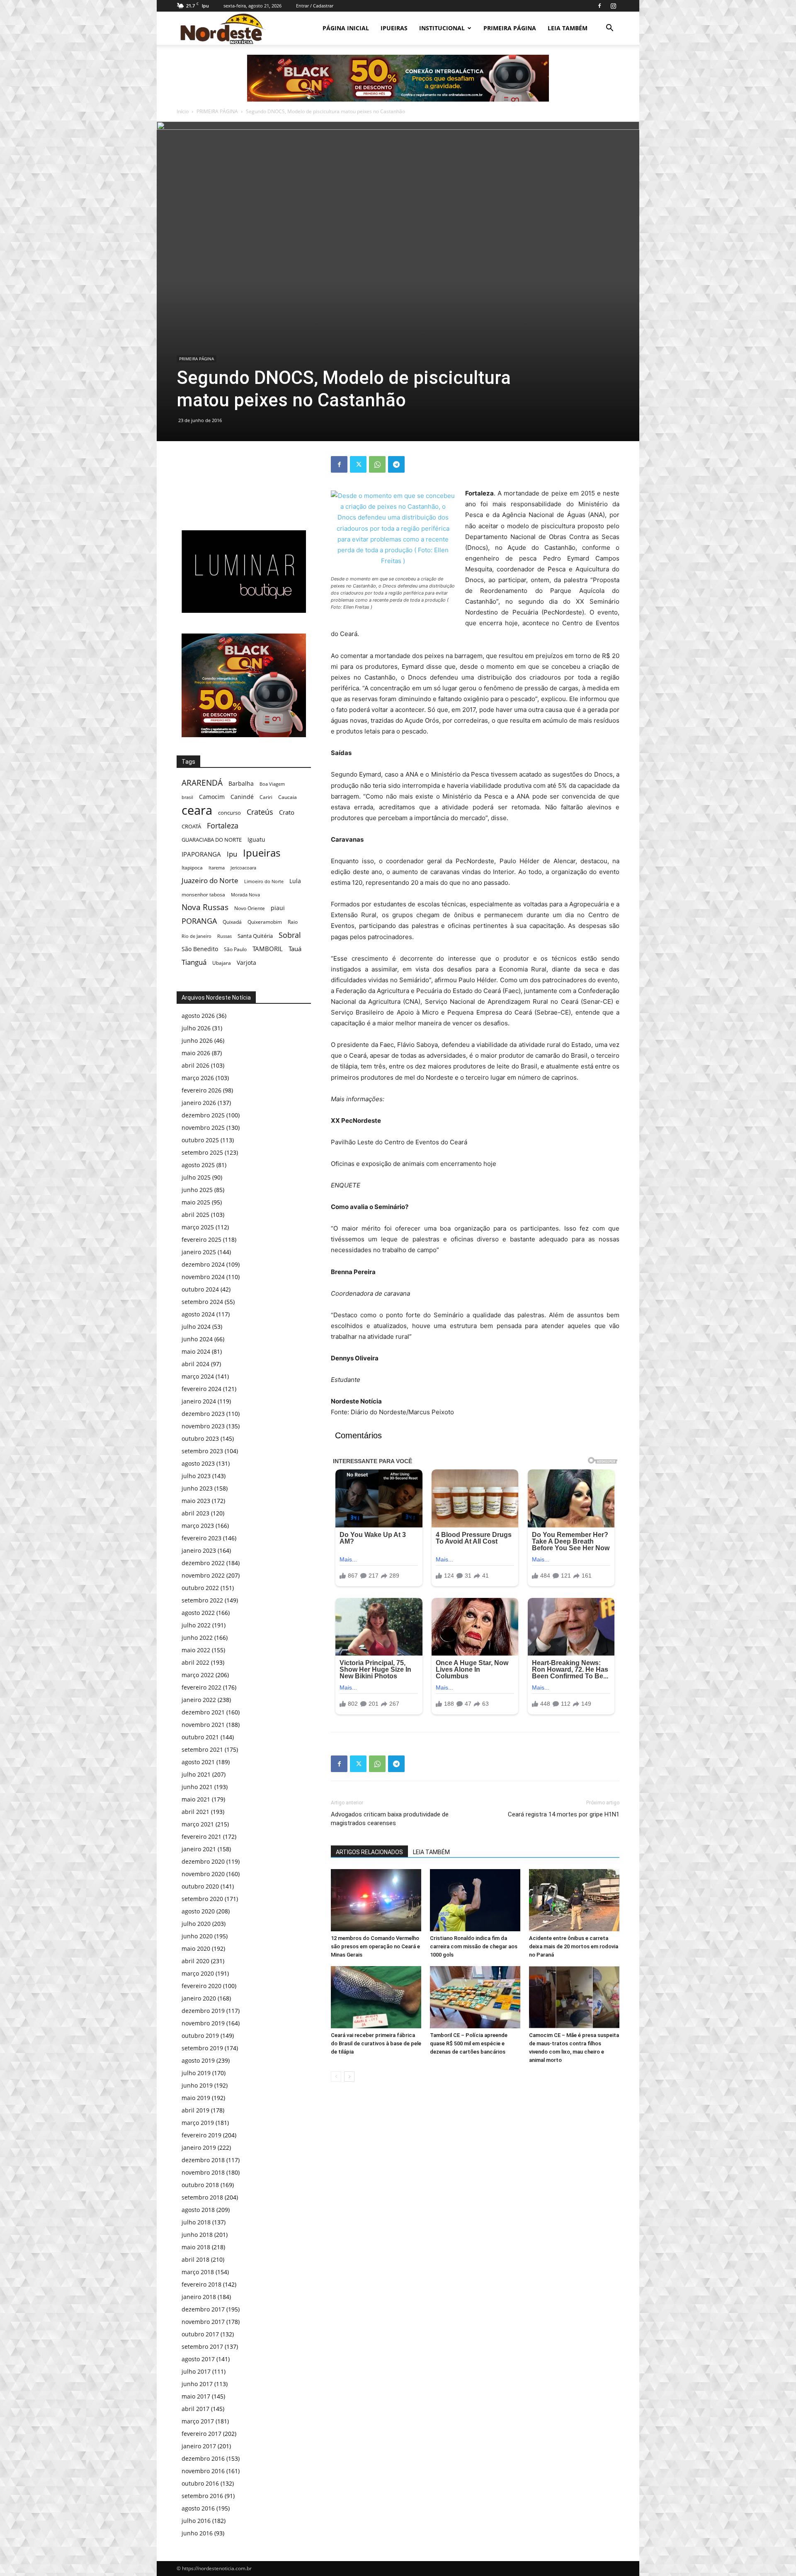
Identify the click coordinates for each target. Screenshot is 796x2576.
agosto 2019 (198, 2060)
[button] (609, 29)
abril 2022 (195, 1662)
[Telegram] (396, 464)
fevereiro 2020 (201, 1986)
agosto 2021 (198, 1762)
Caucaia (288, 797)
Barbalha (241, 783)
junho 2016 (197, 2533)
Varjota (246, 963)
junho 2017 (197, 2384)
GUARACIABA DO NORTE (212, 840)
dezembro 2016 (203, 2458)
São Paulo (235, 949)
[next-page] (349, 2077)
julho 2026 (196, 1028)
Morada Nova (245, 895)
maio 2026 (196, 1053)
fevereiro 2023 (201, 1538)
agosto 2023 (198, 1463)
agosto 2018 (198, 2210)
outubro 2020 (200, 1886)
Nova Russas (205, 907)
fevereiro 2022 (201, 1687)
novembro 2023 (203, 1426)
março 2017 (198, 2421)
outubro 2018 (200, 2185)
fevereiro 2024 (201, 1389)
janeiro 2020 (199, 1998)
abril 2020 (195, 1961)
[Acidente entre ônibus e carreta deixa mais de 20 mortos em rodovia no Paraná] (574, 1900)
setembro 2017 (202, 2347)
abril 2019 (195, 2110)
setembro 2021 (202, 1749)
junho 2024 (197, 1339)
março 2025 (198, 1227)
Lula (295, 881)
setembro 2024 (202, 1302)
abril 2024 (195, 1364)
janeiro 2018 (199, 2297)
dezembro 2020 (203, 1861)
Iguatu (256, 839)
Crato (287, 812)
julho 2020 (196, 1924)
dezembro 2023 (203, 1414)
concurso (229, 813)
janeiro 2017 (199, 2446)
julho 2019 (196, 2073)
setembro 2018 (202, 2197)
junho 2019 (197, 2085)
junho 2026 (197, 1040)
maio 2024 (196, 1351)
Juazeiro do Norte (210, 880)
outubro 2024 (200, 1289)
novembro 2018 (203, 2172)
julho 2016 (196, 2521)
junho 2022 (197, 1638)
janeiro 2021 (199, 1849)
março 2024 (198, 1376)
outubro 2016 (200, 2483)
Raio (293, 922)
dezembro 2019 (203, 2011)
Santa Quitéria (255, 936)
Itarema (217, 868)
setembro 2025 (202, 1152)
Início (183, 111)
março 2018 (198, 2272)
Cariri (266, 797)
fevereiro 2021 (201, 1837)
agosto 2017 (198, 2359)
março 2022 (198, 1675)
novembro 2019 (203, 2023)
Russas (224, 936)
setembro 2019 (202, 2048)
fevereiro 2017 (201, 2434)
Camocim (212, 797)
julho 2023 (196, 1476)
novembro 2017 (203, 2322)
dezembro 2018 (203, 2160)
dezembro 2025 (203, 1115)
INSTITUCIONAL (442, 28)
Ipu (232, 854)
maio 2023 (196, 1501)
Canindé (242, 797)
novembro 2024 (203, 1277)
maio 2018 (196, 2247)
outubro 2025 (200, 1140)
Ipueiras (262, 853)
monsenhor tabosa (203, 894)
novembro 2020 (203, 1874)
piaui (278, 908)
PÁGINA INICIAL (346, 28)
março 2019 (198, 2123)
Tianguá (194, 962)
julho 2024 (196, 1327)
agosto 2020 (198, 1911)
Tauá (295, 949)
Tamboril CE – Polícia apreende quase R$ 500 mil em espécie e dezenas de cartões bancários (469, 2043)
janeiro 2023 (199, 1550)
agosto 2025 (198, 1165)
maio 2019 (196, 2098)
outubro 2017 (200, 2334)
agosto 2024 (198, 1314)
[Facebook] (599, 6)
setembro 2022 (202, 1600)
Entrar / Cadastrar (315, 6)
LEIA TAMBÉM (568, 28)
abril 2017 (195, 2409)
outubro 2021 (200, 1737)
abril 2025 (195, 1215)
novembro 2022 (203, 1575)
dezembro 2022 (203, 1563)
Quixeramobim (265, 922)
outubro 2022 (200, 1588)
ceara (197, 810)
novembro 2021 (203, 1725)
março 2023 (198, 1526)
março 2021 (198, 1824)
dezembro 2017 (203, 2309)
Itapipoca (192, 868)
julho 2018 (196, 2222)
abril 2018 (195, 2259)
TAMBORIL (268, 949)
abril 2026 (195, 1065)
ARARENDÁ (202, 783)
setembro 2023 (202, 1451)
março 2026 (198, 1078)
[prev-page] (336, 2077)
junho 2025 (197, 1190)
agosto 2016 (198, 2508)
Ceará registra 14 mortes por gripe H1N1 (564, 1814)
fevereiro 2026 (201, 1090)
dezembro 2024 (203, 1264)
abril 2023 (195, 1513)
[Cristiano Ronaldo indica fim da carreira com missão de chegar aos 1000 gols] (475, 1900)
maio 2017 (196, 2396)
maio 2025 (196, 1202)
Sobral (290, 935)
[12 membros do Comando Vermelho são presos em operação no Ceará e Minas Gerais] (376, 1900)
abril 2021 (195, 1812)
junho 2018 (197, 2235)
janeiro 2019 (199, 2147)
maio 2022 (196, 1650)
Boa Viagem (272, 784)
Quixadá (232, 922)
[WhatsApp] (377, 464)
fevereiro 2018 (201, 2284)
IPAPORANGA (201, 854)
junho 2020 (197, 1936)
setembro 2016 (202, 2496)
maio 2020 (196, 1948)
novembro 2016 (203, 2471)
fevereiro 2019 (201, 2135)
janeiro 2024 (199, 1401)
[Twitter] (358, 464)
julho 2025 (196, 1177)
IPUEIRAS (394, 28)
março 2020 (198, 1973)
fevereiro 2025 (201, 1239)
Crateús (260, 812)
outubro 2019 (200, 2036)
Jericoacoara (243, 868)
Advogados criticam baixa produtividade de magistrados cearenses (390, 1819)
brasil (187, 797)
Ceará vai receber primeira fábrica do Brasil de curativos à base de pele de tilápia (376, 2043)
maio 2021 (196, 1799)
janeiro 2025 (199, 1252)
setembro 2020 (202, 1899)
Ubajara (222, 963)
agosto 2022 (198, 1613)
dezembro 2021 (203, 1712)
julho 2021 (196, 1774)
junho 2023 (197, 1488)
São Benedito (200, 949)
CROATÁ (191, 826)
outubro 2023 (200, 1439)
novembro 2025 (203, 1128)
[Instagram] (613, 6)
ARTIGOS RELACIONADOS (369, 1852)
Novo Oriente (250, 908)
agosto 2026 (198, 1016)
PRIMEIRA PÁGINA (510, 28)
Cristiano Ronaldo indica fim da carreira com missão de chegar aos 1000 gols (474, 1946)
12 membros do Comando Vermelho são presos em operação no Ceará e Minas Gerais (375, 1946)
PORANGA (199, 921)
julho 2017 (196, 2371)
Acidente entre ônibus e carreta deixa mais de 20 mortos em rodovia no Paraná (574, 1946)
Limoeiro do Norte (264, 881)
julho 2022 (196, 1625)
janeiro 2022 (199, 1700)
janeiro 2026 (199, 1103)
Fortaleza (223, 826)
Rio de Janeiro (197, 936)
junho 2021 (197, 1787)
